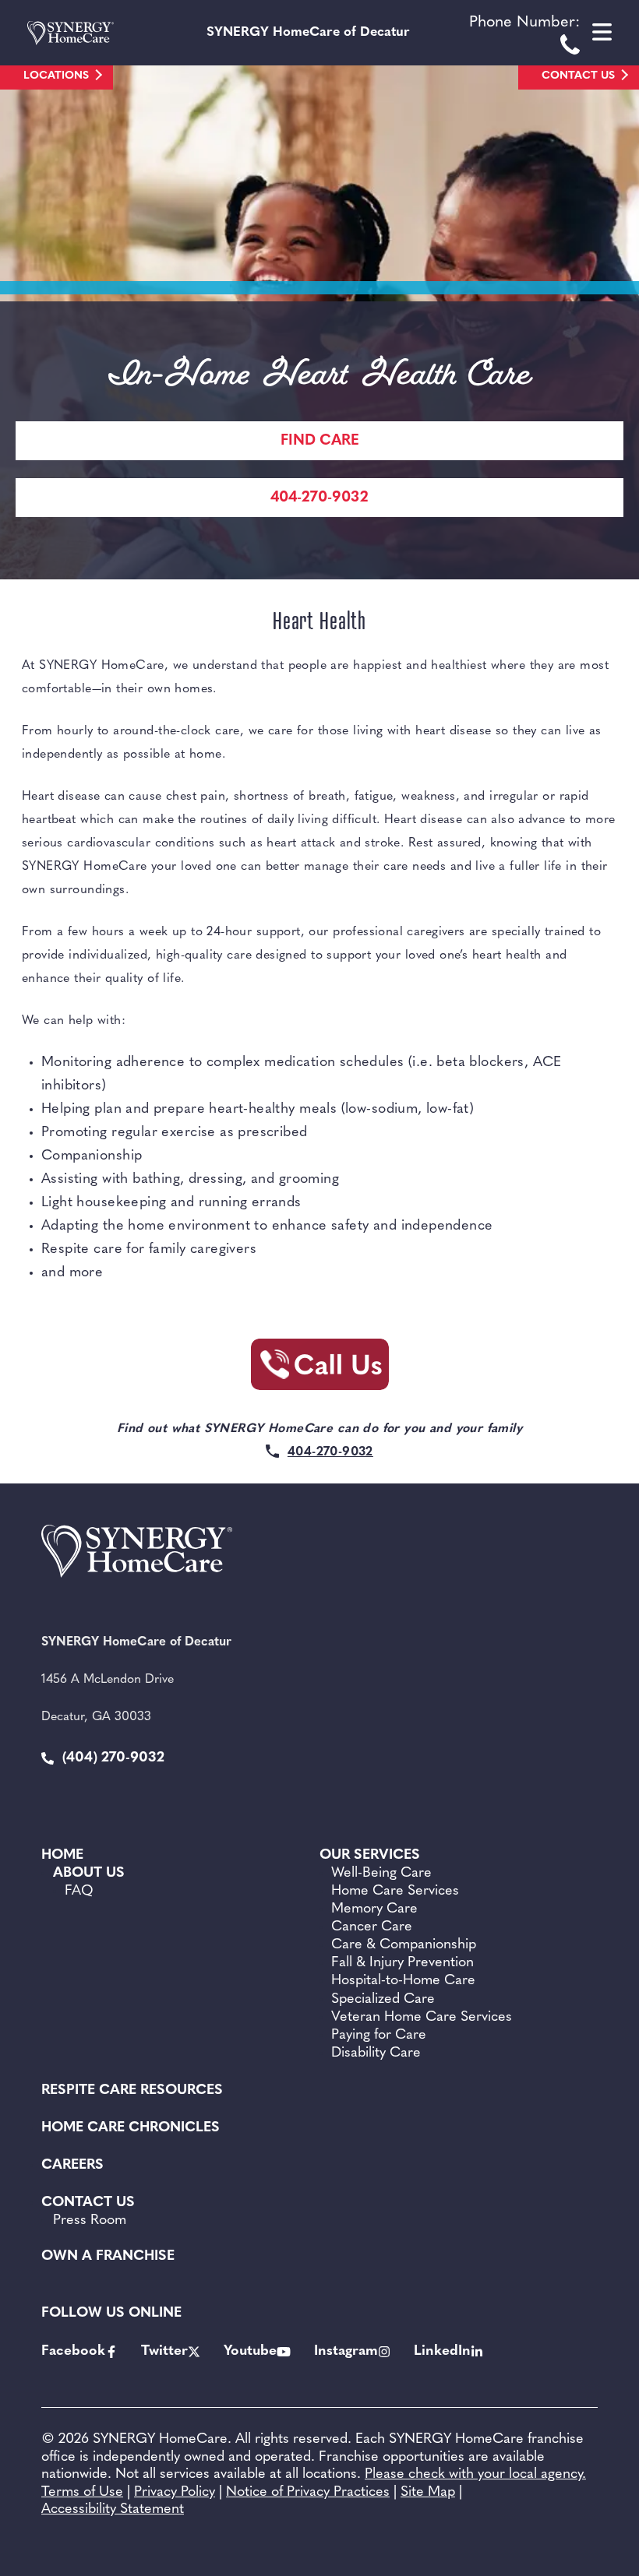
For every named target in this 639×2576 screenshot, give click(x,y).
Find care (320, 441)
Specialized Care (383, 2000)
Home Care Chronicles (131, 2128)
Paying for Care (379, 2036)
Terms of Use (82, 2493)
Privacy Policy (175, 2493)
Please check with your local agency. (475, 2475)
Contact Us (578, 76)
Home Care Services (395, 1892)
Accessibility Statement (113, 2510)
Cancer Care (372, 1927)
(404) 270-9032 (111, 1758)
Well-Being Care (381, 1874)
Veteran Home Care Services (422, 2018)
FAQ (79, 1892)
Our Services (370, 1856)
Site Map (428, 2493)
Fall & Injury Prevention (402, 1963)
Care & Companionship (404, 1945)
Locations (56, 76)
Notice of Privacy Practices (308, 2493)
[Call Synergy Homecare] (319, 1369)
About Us (89, 1874)
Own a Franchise (108, 2257)
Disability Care (376, 2053)
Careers (72, 2166)
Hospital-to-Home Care (403, 1981)
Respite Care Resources (132, 2091)
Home (62, 1856)
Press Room (90, 2221)
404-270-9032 (319, 498)
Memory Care (374, 1909)
